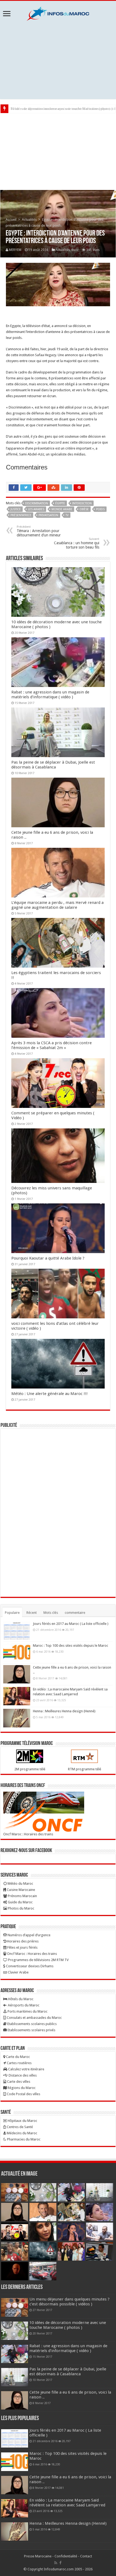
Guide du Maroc (20, 1902)
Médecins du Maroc (22, 2133)
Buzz (75, 250)
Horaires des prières (22, 1941)
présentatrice (21, 515)
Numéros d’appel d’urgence (29, 1935)
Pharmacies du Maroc (23, 2139)
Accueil (11, 220)
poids (100, 509)
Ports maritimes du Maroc (27, 2011)
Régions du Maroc (21, 2088)
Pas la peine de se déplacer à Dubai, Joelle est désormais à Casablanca (53, 765)
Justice (16, 509)
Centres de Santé (19, 2127)
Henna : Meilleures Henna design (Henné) (64, 1711)
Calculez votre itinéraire (26, 2069)
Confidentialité (66, 2556)
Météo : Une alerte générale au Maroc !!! (50, 1394)
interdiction (82, 503)
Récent (32, 1613)
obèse (84, 509)
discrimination (37, 503)
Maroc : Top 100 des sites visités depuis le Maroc (71, 1646)
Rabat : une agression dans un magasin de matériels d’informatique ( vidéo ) (50, 695)
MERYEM (15, 250)
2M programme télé (30, 1769)
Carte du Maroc (18, 2057)
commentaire (75, 1613)
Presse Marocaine (38, 2556)
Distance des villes (22, 2075)
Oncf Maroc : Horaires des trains (28, 1834)
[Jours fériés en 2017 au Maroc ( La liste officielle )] (17, 1631)
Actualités (29, 220)
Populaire (12, 1613)
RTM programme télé (85, 1769)
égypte (60, 503)
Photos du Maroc (21, 1908)
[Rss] (56, 2563)
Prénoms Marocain (22, 1896)
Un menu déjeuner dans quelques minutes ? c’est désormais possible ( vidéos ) (69, 2302)
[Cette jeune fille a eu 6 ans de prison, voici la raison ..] (17, 1674)
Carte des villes (18, 2082)
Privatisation (48, 515)
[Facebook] (60, 2563)
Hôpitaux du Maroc (22, 2121)
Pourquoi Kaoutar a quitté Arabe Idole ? (48, 1258)
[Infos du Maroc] (58, 13)
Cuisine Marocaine (21, 1890)
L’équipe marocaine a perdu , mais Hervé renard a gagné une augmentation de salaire (57, 905)
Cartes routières (19, 2063)
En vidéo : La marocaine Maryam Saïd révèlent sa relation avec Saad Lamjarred (67, 2503)
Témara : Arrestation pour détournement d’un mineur (39, 531)
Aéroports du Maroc (23, 2005)
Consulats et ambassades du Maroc (34, 2018)
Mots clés (51, 1613)
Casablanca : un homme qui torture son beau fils (77, 543)
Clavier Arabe (18, 1972)
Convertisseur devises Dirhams (29, 1966)
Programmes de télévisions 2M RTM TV (38, 1960)
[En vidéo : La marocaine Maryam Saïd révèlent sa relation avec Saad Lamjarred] (17, 1696)
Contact (86, 2556)
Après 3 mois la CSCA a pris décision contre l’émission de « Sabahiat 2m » (52, 1045)
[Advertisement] (58, 60)
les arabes (36, 509)
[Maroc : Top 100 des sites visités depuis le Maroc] (17, 1652)
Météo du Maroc (20, 1883)
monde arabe (62, 509)
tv (67, 515)
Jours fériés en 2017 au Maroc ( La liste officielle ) (71, 1624)
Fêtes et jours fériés (22, 1947)
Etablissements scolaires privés (31, 2030)
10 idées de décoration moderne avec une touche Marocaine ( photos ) (68, 2325)
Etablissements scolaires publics (32, 2024)
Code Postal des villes (23, 2094)
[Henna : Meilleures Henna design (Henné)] (17, 1718)
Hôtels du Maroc (20, 1999)
